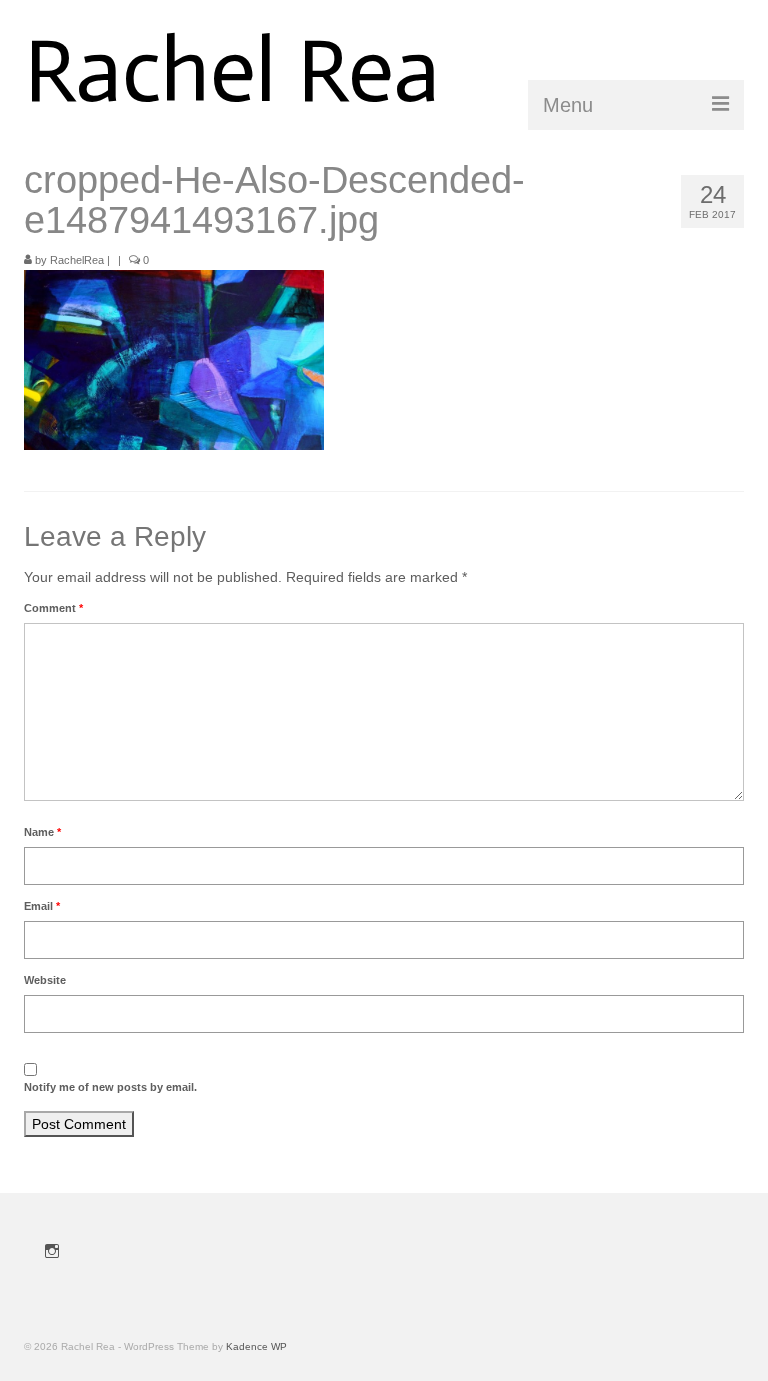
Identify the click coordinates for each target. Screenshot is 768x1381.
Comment (53, 608)
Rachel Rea (232, 70)
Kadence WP (256, 1346)
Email (42, 906)
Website (45, 980)
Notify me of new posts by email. (110, 1087)
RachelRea (77, 260)
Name (42, 832)
